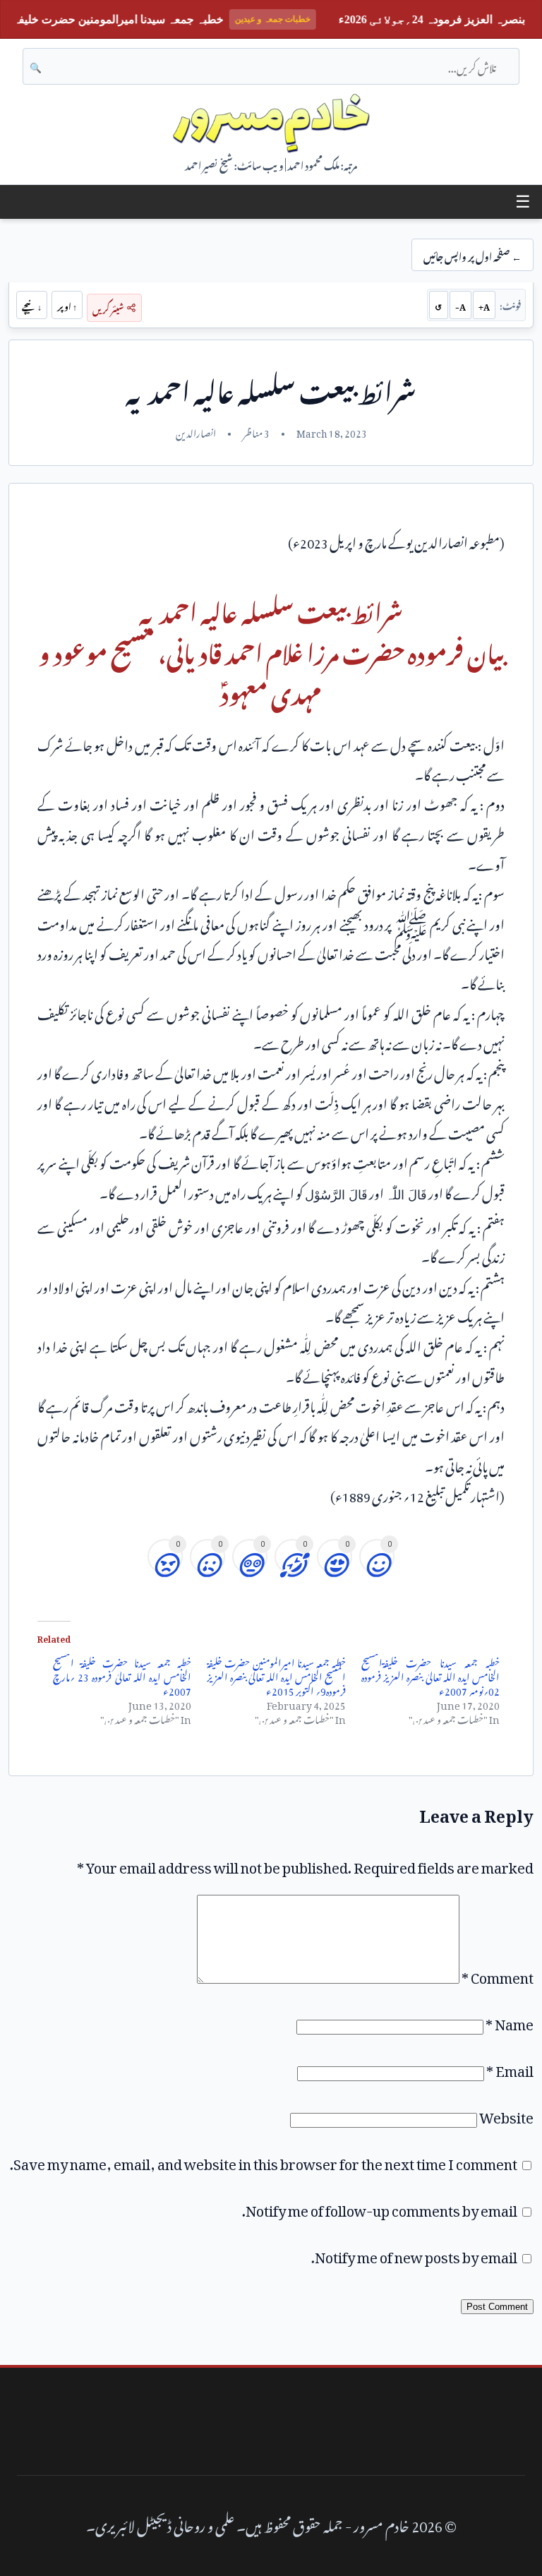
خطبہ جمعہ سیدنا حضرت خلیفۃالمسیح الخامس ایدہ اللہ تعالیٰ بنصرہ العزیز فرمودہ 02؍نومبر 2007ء (431, 1675)
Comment (498, 1975)
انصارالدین (196, 431)
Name (510, 2021)
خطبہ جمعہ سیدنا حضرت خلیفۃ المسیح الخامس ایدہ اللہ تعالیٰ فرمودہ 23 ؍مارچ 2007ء (122, 1675)
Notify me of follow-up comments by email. (380, 2207)
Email (510, 2068)
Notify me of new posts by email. (414, 2254)
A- (460, 305)
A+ (484, 305)
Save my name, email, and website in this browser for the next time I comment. (264, 2161)
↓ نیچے (32, 305)
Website (506, 2114)
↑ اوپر (67, 305)
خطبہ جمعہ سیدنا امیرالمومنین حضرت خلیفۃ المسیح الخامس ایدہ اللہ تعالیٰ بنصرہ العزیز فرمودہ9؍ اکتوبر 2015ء (276, 1675)
